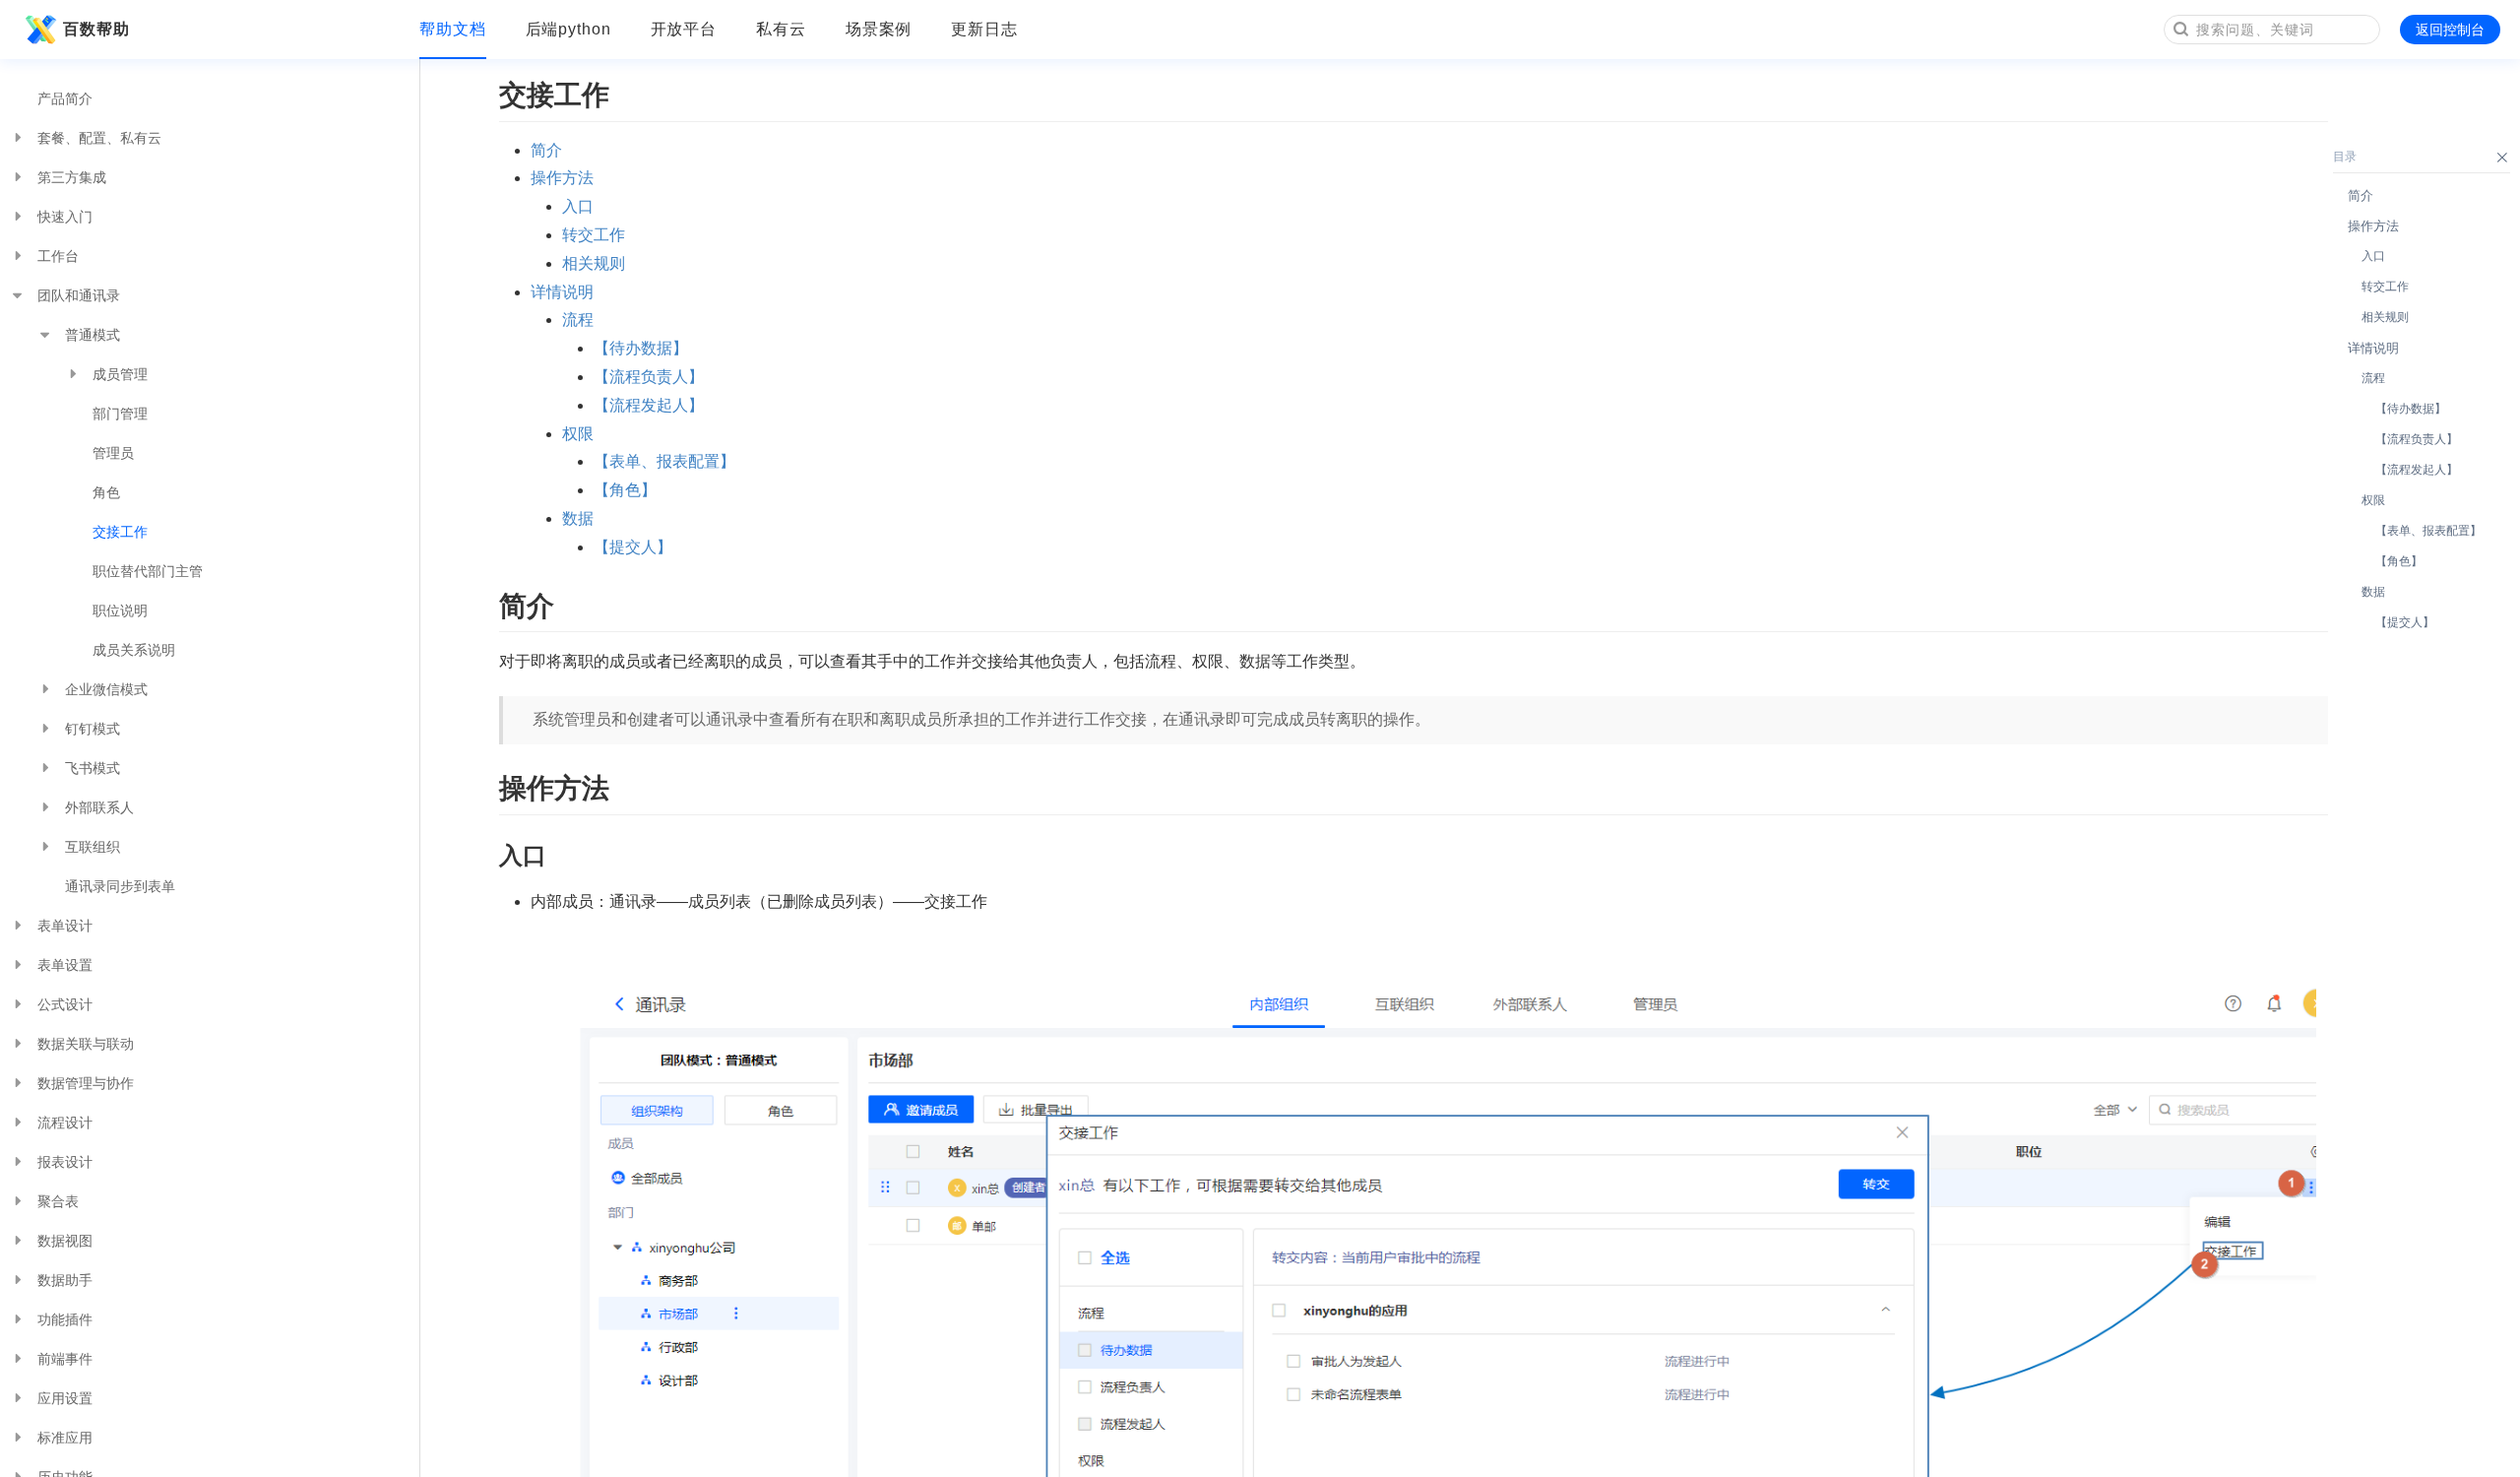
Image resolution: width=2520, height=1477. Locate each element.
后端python (568, 29)
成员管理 (120, 374)
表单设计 (65, 926)
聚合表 (58, 1201)
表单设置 (65, 965)
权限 (578, 434)
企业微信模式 (106, 689)
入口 (578, 206)
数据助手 (65, 1280)
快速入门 (65, 217)
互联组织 (93, 847)
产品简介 (65, 98)
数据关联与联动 (86, 1044)
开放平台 (684, 29)
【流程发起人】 (649, 405)
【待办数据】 (641, 348)
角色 (106, 492)
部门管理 (120, 414)
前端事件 (65, 1359)
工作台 (58, 256)
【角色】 (625, 490)
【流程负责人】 (649, 377)
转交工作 (594, 235)
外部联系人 (99, 807)
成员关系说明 (134, 650)
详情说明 (562, 292)
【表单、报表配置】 (664, 461)
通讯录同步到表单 (120, 886)
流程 (578, 320)
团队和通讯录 (79, 295)
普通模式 (93, 335)
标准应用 (65, 1438)
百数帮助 (96, 29)
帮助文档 (453, 29)
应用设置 (65, 1398)
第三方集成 (72, 177)
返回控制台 (2450, 30)
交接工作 (120, 532)
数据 (578, 518)
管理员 (113, 453)
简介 (546, 150)
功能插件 (65, 1319)
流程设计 (65, 1123)
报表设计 (65, 1162)
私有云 (781, 29)
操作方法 (562, 178)
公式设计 (65, 1004)
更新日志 (984, 29)
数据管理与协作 (86, 1083)
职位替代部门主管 (148, 571)
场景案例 (879, 29)
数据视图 (65, 1241)
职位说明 (120, 610)
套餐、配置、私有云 (99, 138)
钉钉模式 (93, 729)
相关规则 (594, 263)
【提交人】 (633, 547)
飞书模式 (93, 768)
